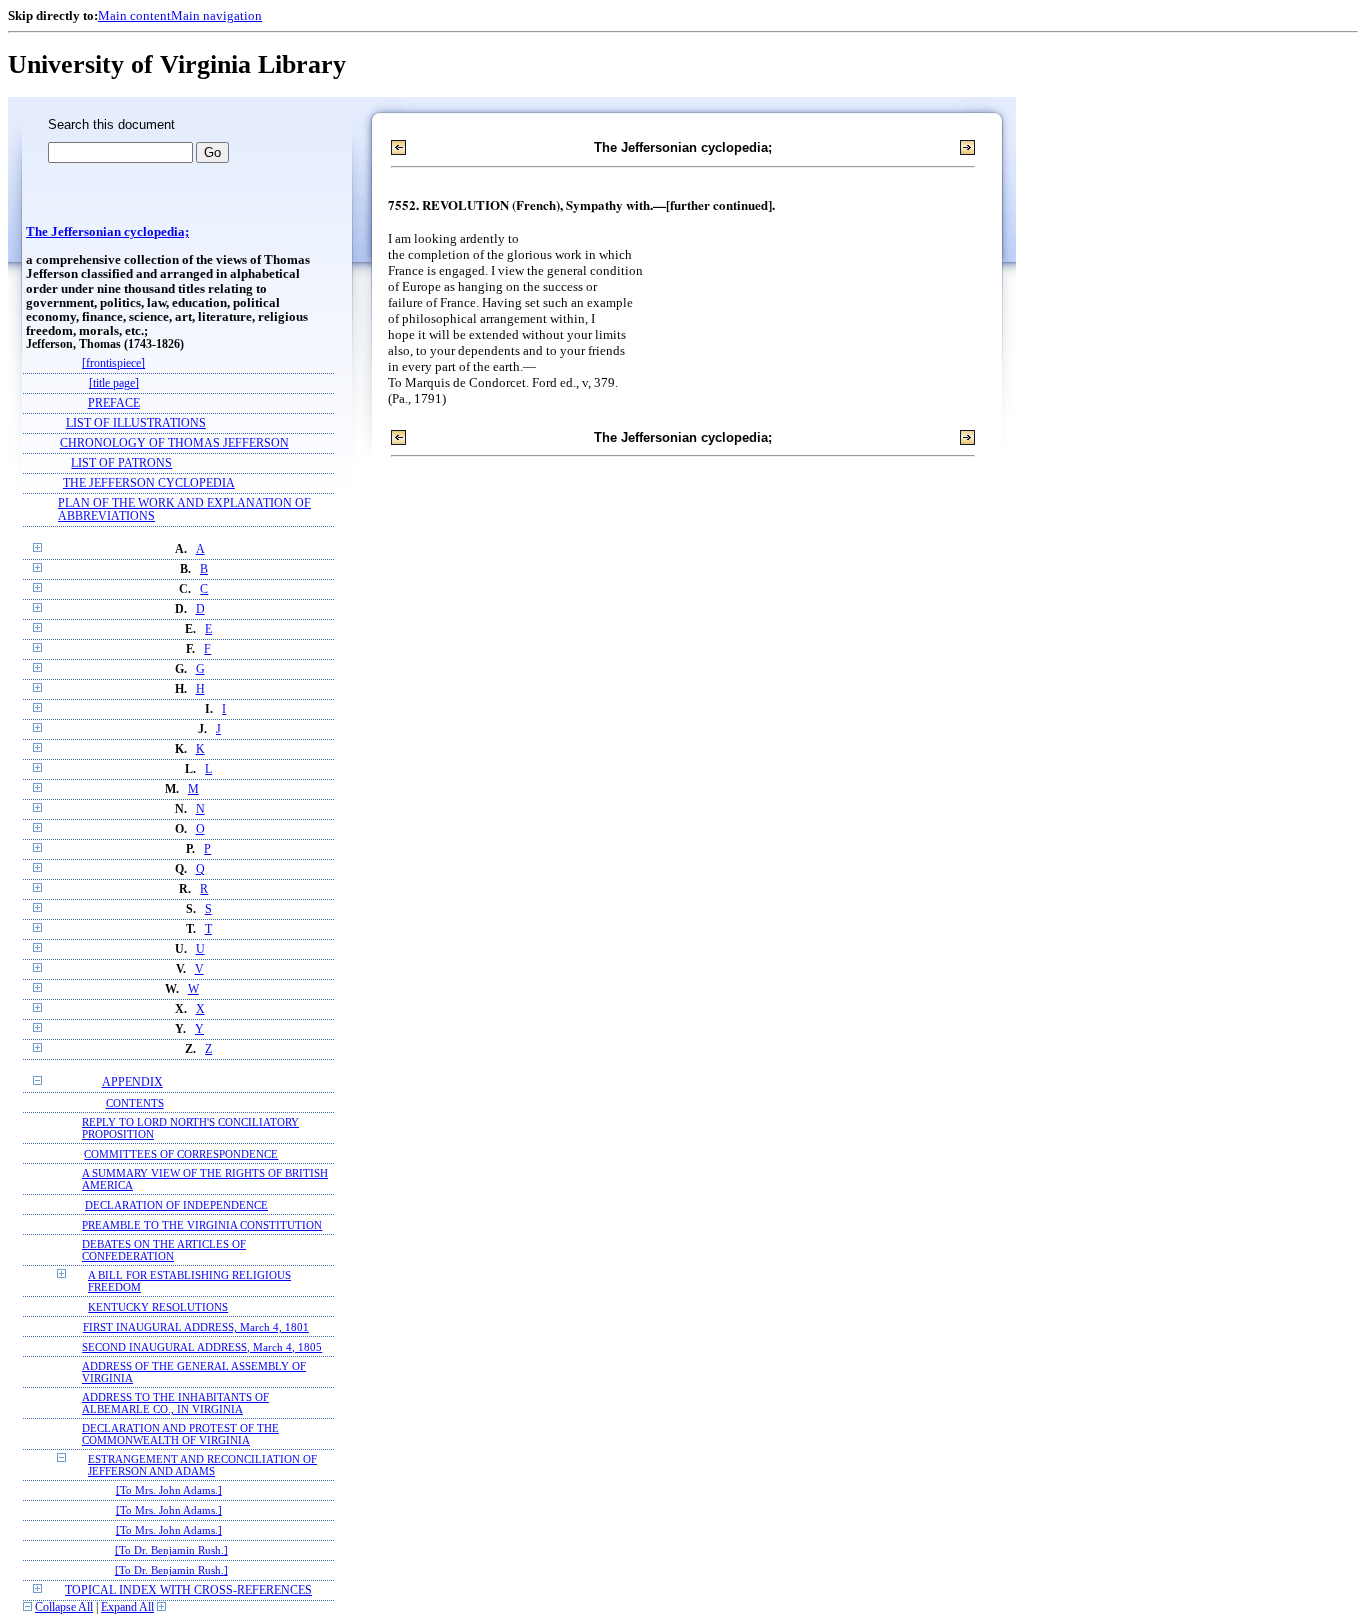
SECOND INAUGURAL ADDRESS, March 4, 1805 (202, 1347)
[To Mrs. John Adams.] (169, 1490)
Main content (134, 15)
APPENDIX (132, 1082)
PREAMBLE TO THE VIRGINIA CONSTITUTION (202, 1225)
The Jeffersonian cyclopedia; (107, 232)
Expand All (127, 1607)
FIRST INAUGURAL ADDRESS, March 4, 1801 (196, 1327)
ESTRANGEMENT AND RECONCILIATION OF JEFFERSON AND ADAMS (202, 1465)
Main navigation (216, 15)
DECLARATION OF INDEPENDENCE (176, 1205)
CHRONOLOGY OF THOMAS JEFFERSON (174, 443)
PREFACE (114, 403)
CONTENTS (135, 1103)
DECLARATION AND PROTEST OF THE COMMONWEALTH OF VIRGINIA (180, 1434)
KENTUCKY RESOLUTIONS (158, 1307)
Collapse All (64, 1607)
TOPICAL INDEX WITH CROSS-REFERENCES (188, 1590)
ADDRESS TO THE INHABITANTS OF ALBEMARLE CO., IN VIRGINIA (175, 1403)
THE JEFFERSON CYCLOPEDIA (149, 483)
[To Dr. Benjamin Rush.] (171, 1550)
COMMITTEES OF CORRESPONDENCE (181, 1154)
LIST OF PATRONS (121, 463)
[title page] (114, 383)
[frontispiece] (113, 363)
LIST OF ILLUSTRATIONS (136, 423)
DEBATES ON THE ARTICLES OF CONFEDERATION (164, 1250)
